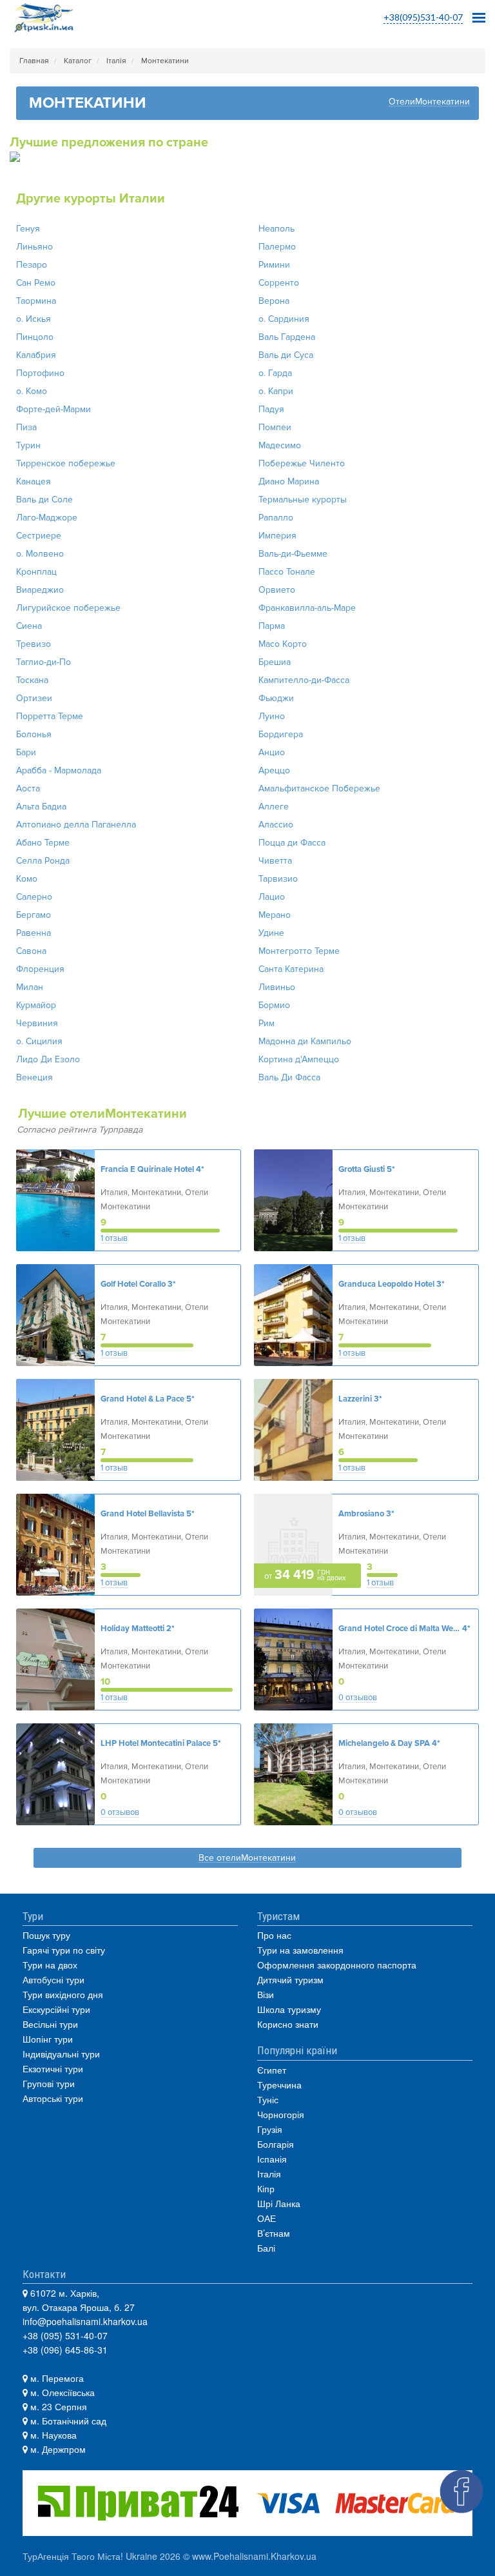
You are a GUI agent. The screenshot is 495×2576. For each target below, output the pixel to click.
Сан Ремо (36, 283)
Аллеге (274, 807)
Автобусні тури (53, 1979)
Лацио (272, 897)
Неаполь (277, 229)
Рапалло (276, 518)
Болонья (34, 734)
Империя (277, 536)
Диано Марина (289, 481)
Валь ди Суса (286, 355)
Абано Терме (43, 843)
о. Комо (32, 391)
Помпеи (275, 427)
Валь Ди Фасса (289, 1077)
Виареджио (40, 590)
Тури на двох (50, 1965)
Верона (274, 301)
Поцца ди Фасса (292, 843)
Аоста (28, 788)
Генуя (28, 229)
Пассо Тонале (287, 572)
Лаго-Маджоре (47, 518)
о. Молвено (40, 554)
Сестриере (39, 536)
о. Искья (34, 319)
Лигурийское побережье (68, 608)
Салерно (34, 897)
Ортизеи (34, 698)
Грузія (270, 2129)
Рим (267, 1023)
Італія (116, 61)
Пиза (26, 427)
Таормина (36, 301)
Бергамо (34, 915)
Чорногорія (281, 2114)
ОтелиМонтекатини (429, 102)
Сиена (29, 626)
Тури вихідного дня (63, 1994)
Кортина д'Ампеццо (299, 1059)
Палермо (277, 247)
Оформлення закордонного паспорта (337, 1965)
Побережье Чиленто (302, 463)
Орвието (277, 590)
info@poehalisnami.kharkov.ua (85, 2321)
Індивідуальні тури (61, 2054)
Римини (274, 265)
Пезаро (32, 265)
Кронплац (36, 572)
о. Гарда (275, 373)
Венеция (34, 1077)
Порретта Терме (50, 716)
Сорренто (279, 283)
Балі (266, 2248)
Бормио (274, 1005)
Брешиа (275, 662)
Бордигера (281, 734)
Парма (272, 626)
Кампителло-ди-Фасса (304, 680)
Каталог (78, 61)
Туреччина (279, 2085)
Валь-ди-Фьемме (293, 554)
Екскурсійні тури (56, 2009)
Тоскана (32, 680)
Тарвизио (278, 879)
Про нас (274, 1935)
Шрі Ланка (279, 2203)
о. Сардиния (284, 319)
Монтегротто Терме (299, 951)
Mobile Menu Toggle (479, 14)
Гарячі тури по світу (64, 1950)
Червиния (37, 1023)
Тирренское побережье (66, 463)
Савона (31, 951)
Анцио (272, 752)
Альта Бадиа (41, 807)
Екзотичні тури (53, 2068)
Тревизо (34, 644)
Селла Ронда (43, 861)
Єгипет (272, 2070)
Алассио (276, 825)
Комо (27, 879)
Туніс (268, 2099)
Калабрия (36, 355)
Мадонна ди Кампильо (305, 1041)
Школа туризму (289, 2009)
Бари (26, 752)
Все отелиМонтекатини (247, 1858)
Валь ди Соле (44, 500)
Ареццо (274, 770)
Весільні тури (50, 2024)
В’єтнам (274, 2233)
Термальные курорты (303, 500)
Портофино (40, 373)
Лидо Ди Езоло (48, 1059)
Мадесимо (280, 445)
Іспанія (272, 2159)
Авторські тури (53, 2098)
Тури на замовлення (300, 1950)
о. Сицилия (39, 1041)
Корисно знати (288, 2024)
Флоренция (40, 969)
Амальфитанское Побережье (319, 788)
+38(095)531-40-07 (423, 17)
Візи (266, 1994)
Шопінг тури (48, 2039)
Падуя (271, 409)
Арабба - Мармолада (59, 770)
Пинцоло (35, 337)
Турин (28, 445)
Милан (30, 987)
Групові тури (49, 2083)
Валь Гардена (287, 337)
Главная (34, 61)
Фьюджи (276, 698)
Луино (272, 716)
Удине (271, 933)
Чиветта (275, 861)
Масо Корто (283, 644)
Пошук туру (46, 1935)
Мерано (275, 915)
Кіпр (266, 2188)
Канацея (34, 481)
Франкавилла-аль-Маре (307, 608)
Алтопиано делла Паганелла (76, 825)
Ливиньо (277, 987)
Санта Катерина (291, 969)
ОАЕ (267, 2218)
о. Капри (276, 391)
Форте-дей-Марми (53, 409)
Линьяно (34, 247)
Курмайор (36, 1005)
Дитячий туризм (290, 1979)
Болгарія (276, 2144)
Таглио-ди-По (44, 662)
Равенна (34, 933)
